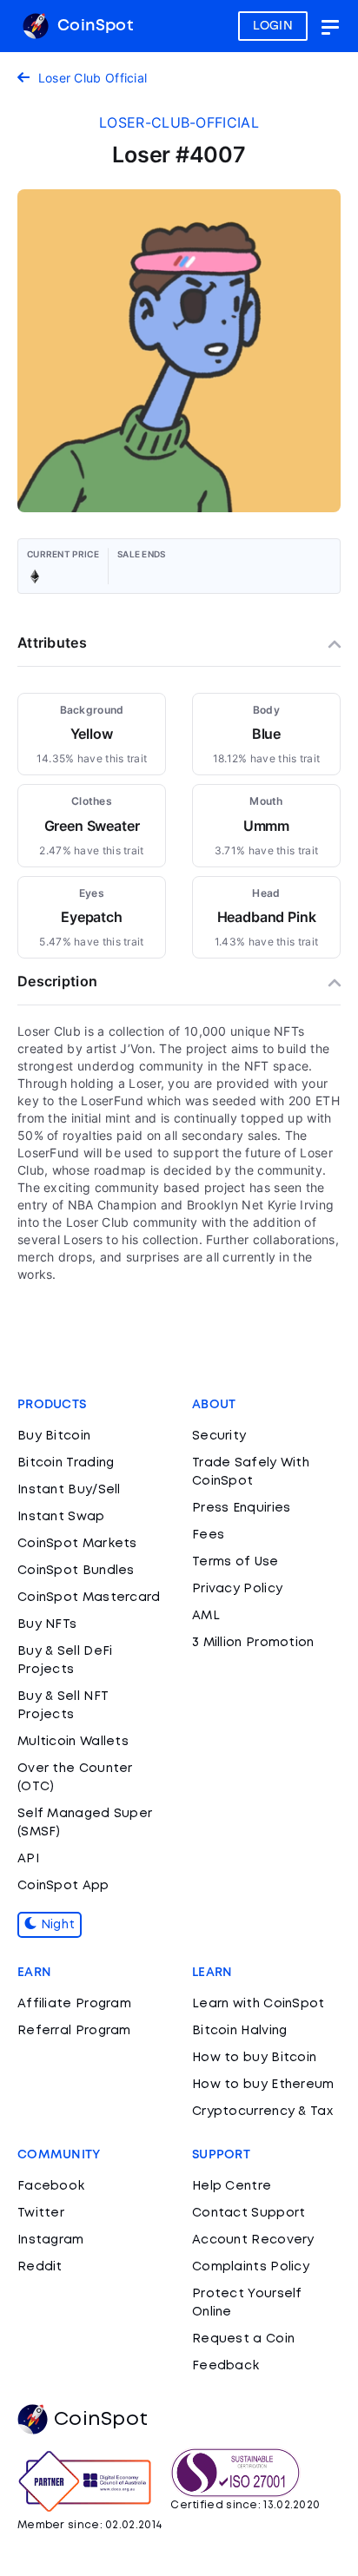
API (28, 1859)
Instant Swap (61, 1517)
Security (219, 1436)
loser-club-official (179, 122)
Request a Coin (243, 2339)
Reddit (40, 2267)
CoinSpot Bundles (76, 1571)
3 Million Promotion (253, 1643)
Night (56, 1925)
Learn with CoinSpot (259, 2004)
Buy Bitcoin (54, 1436)
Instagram (51, 2240)
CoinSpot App (63, 1886)
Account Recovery (253, 2240)
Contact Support (249, 2213)
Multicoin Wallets (73, 1742)
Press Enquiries (242, 1508)
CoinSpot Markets (77, 1544)
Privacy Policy (237, 1589)
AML (206, 1616)
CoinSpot (93, 26)
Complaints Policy (251, 2267)
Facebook (51, 2186)
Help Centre (232, 2186)
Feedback (225, 2366)
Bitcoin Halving (240, 2031)
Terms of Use (235, 1562)
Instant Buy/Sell (69, 1490)
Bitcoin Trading (66, 1463)
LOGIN (273, 26)
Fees (208, 1535)
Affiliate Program (74, 2004)
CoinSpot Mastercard (89, 1598)
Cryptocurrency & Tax (262, 2112)
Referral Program (74, 2031)
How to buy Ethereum (263, 2085)
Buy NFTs (47, 1624)
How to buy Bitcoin (254, 2058)
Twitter (41, 2213)
